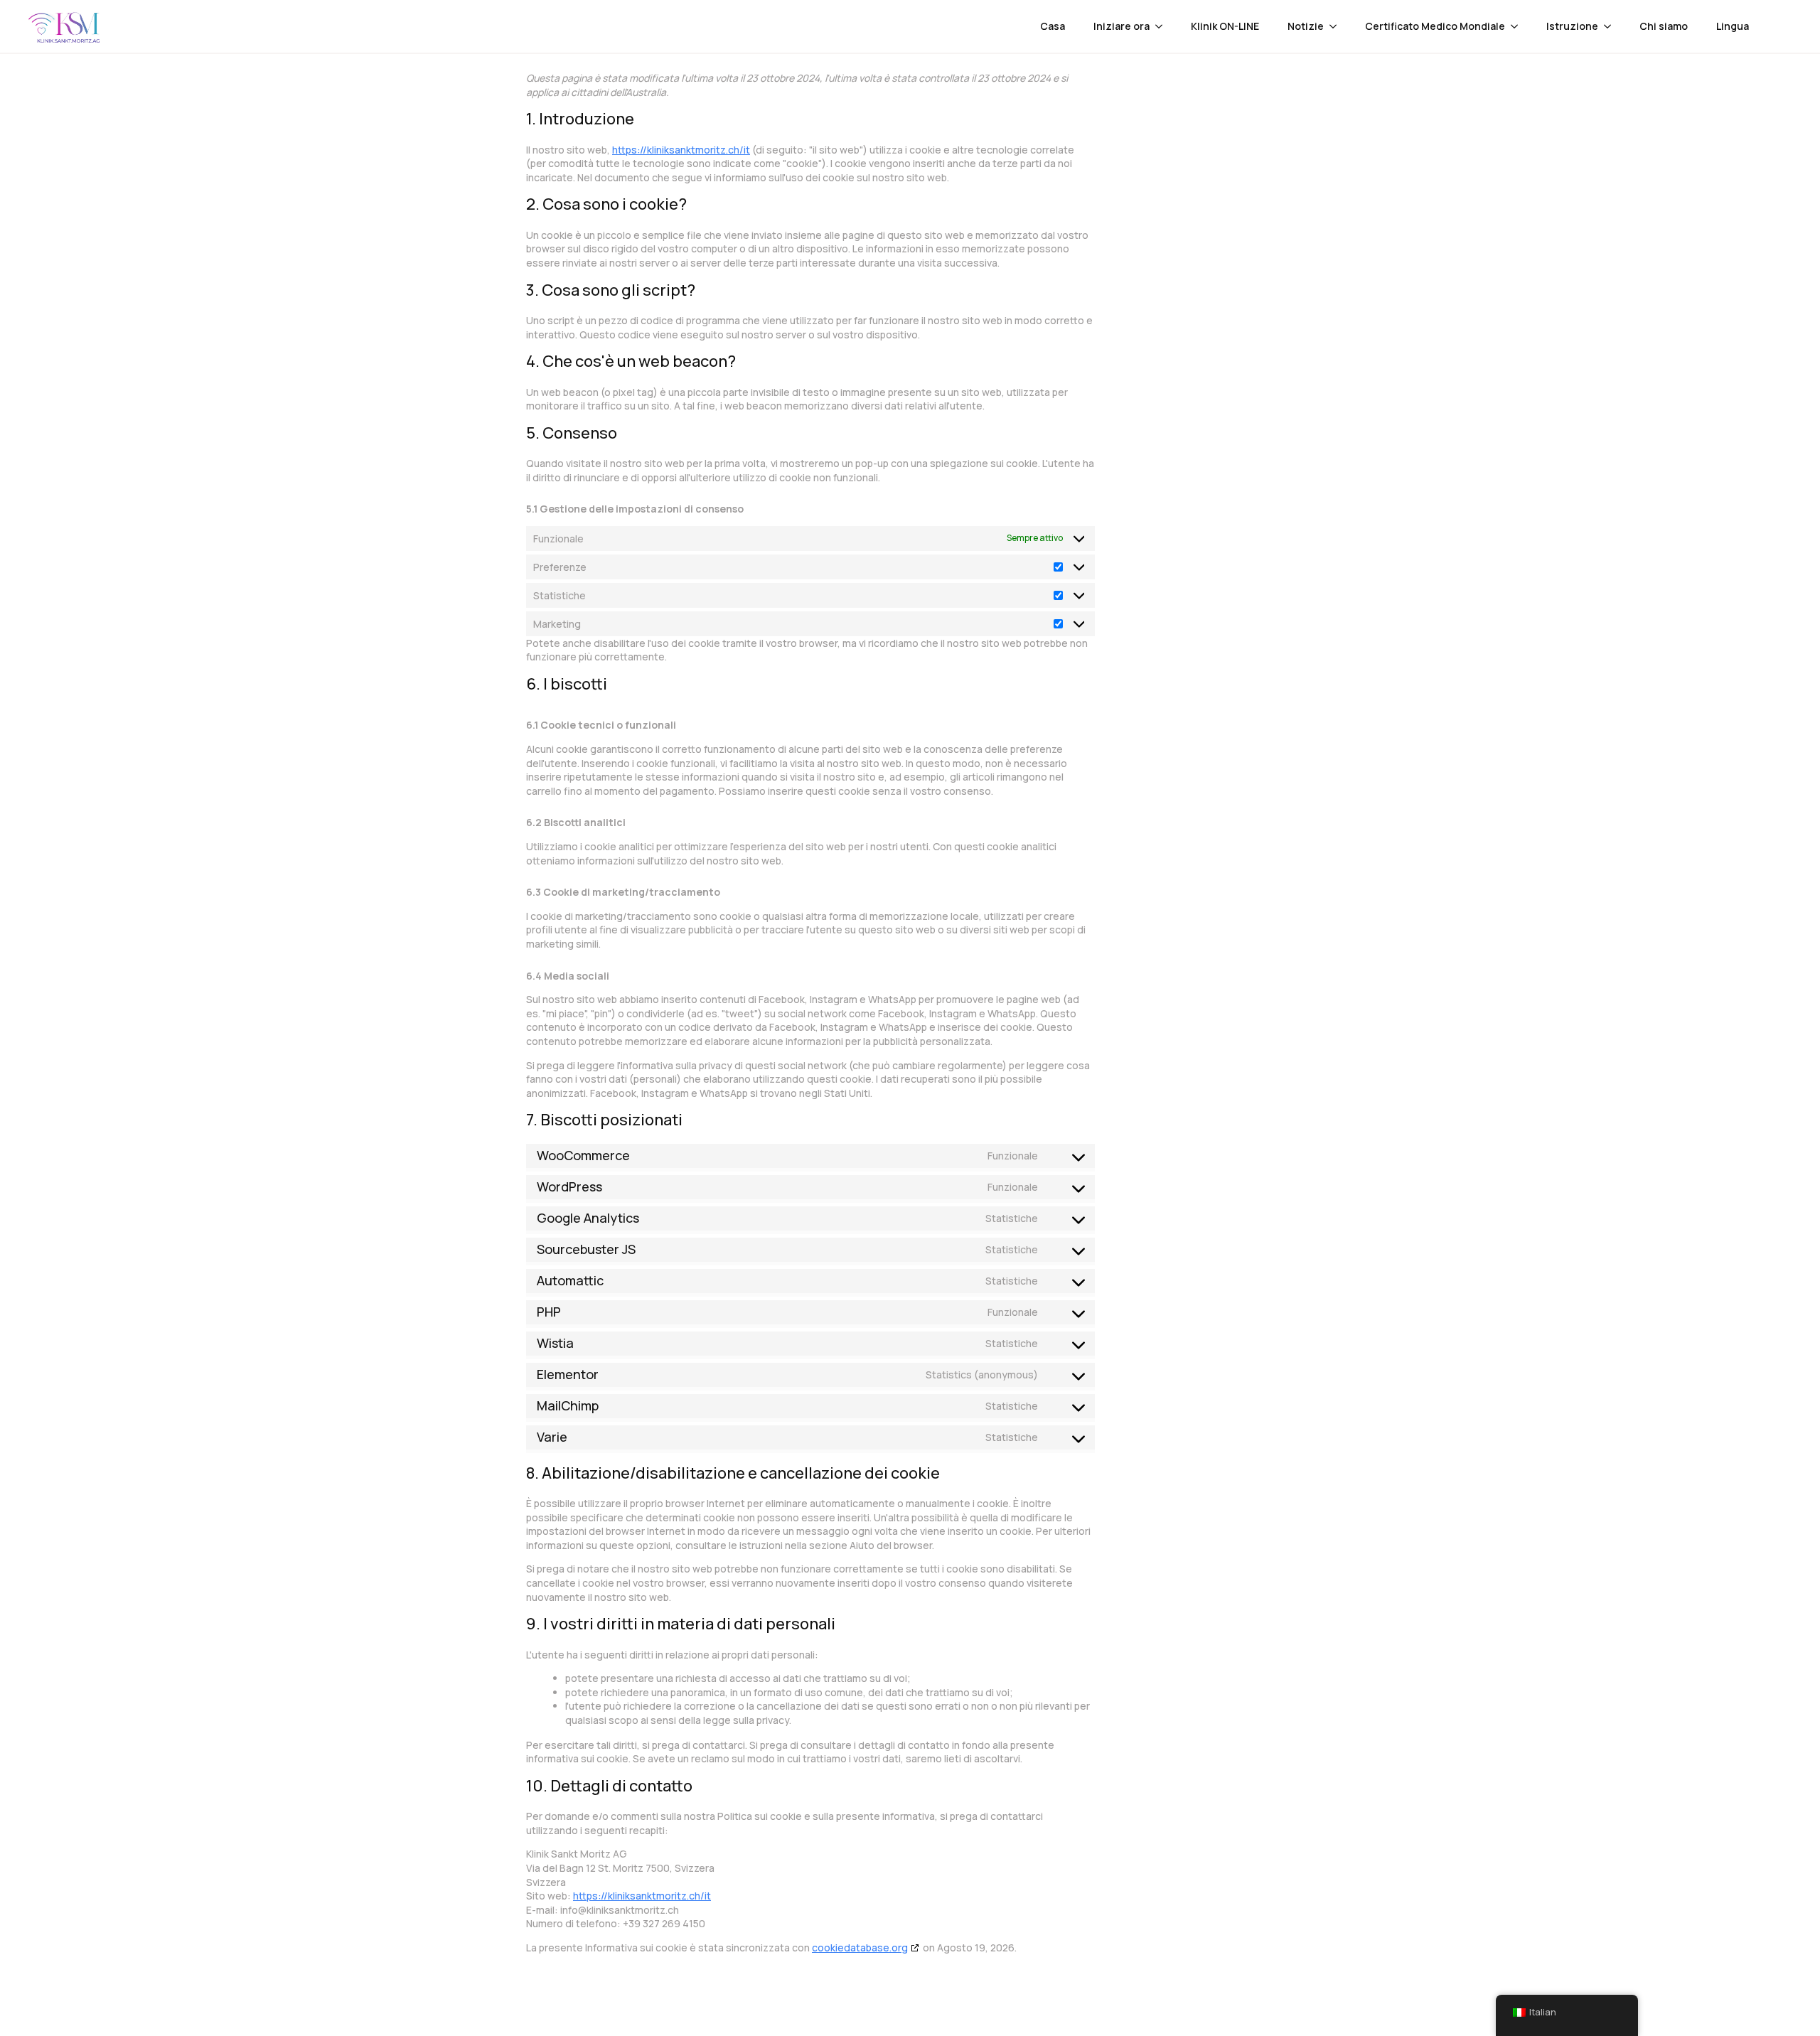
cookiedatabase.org (860, 1947)
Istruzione (1572, 26)
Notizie (1306, 26)
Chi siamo (1664, 26)
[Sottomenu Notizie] (1337, 26)
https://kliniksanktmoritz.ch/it (681, 150)
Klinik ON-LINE (1225, 26)
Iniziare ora (1122, 26)
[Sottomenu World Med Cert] (1519, 26)
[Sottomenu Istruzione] (1612, 26)
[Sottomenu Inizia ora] (1163, 26)
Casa (1053, 26)
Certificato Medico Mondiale (1435, 26)
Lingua (1733, 26)
